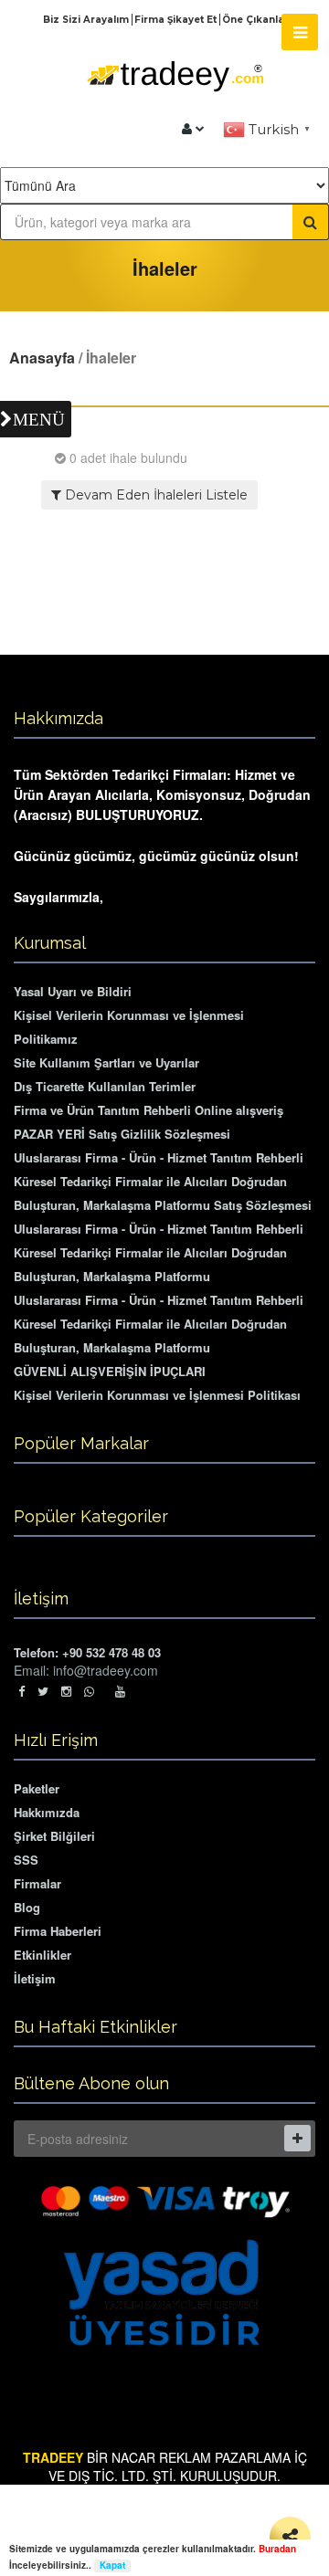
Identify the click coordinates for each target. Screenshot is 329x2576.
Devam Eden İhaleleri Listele (154, 495)
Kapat (112, 2565)
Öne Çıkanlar (255, 20)
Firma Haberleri (58, 1931)
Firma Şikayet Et (177, 20)
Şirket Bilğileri (54, 1836)
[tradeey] (193, 129)
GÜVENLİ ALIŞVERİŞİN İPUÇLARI (110, 1371)
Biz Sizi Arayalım (87, 20)
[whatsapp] (93, 1691)
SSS (26, 1860)
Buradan (277, 2549)
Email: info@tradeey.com (86, 1670)
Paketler (37, 1788)
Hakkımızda (47, 1812)
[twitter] (43, 1691)
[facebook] (21, 1691)
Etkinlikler (42, 1955)
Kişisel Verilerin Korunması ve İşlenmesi (129, 1015)
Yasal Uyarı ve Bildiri (73, 991)
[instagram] (66, 1691)
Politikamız (46, 1039)
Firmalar (37, 1883)
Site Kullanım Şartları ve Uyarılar (106, 1062)
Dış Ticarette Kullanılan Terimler (105, 1086)
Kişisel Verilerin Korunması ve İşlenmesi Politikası (157, 1395)
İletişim (35, 1978)
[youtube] (120, 1691)
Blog (27, 1907)
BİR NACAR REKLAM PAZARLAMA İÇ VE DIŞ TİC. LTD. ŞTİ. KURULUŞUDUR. (165, 2466)
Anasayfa (42, 357)
